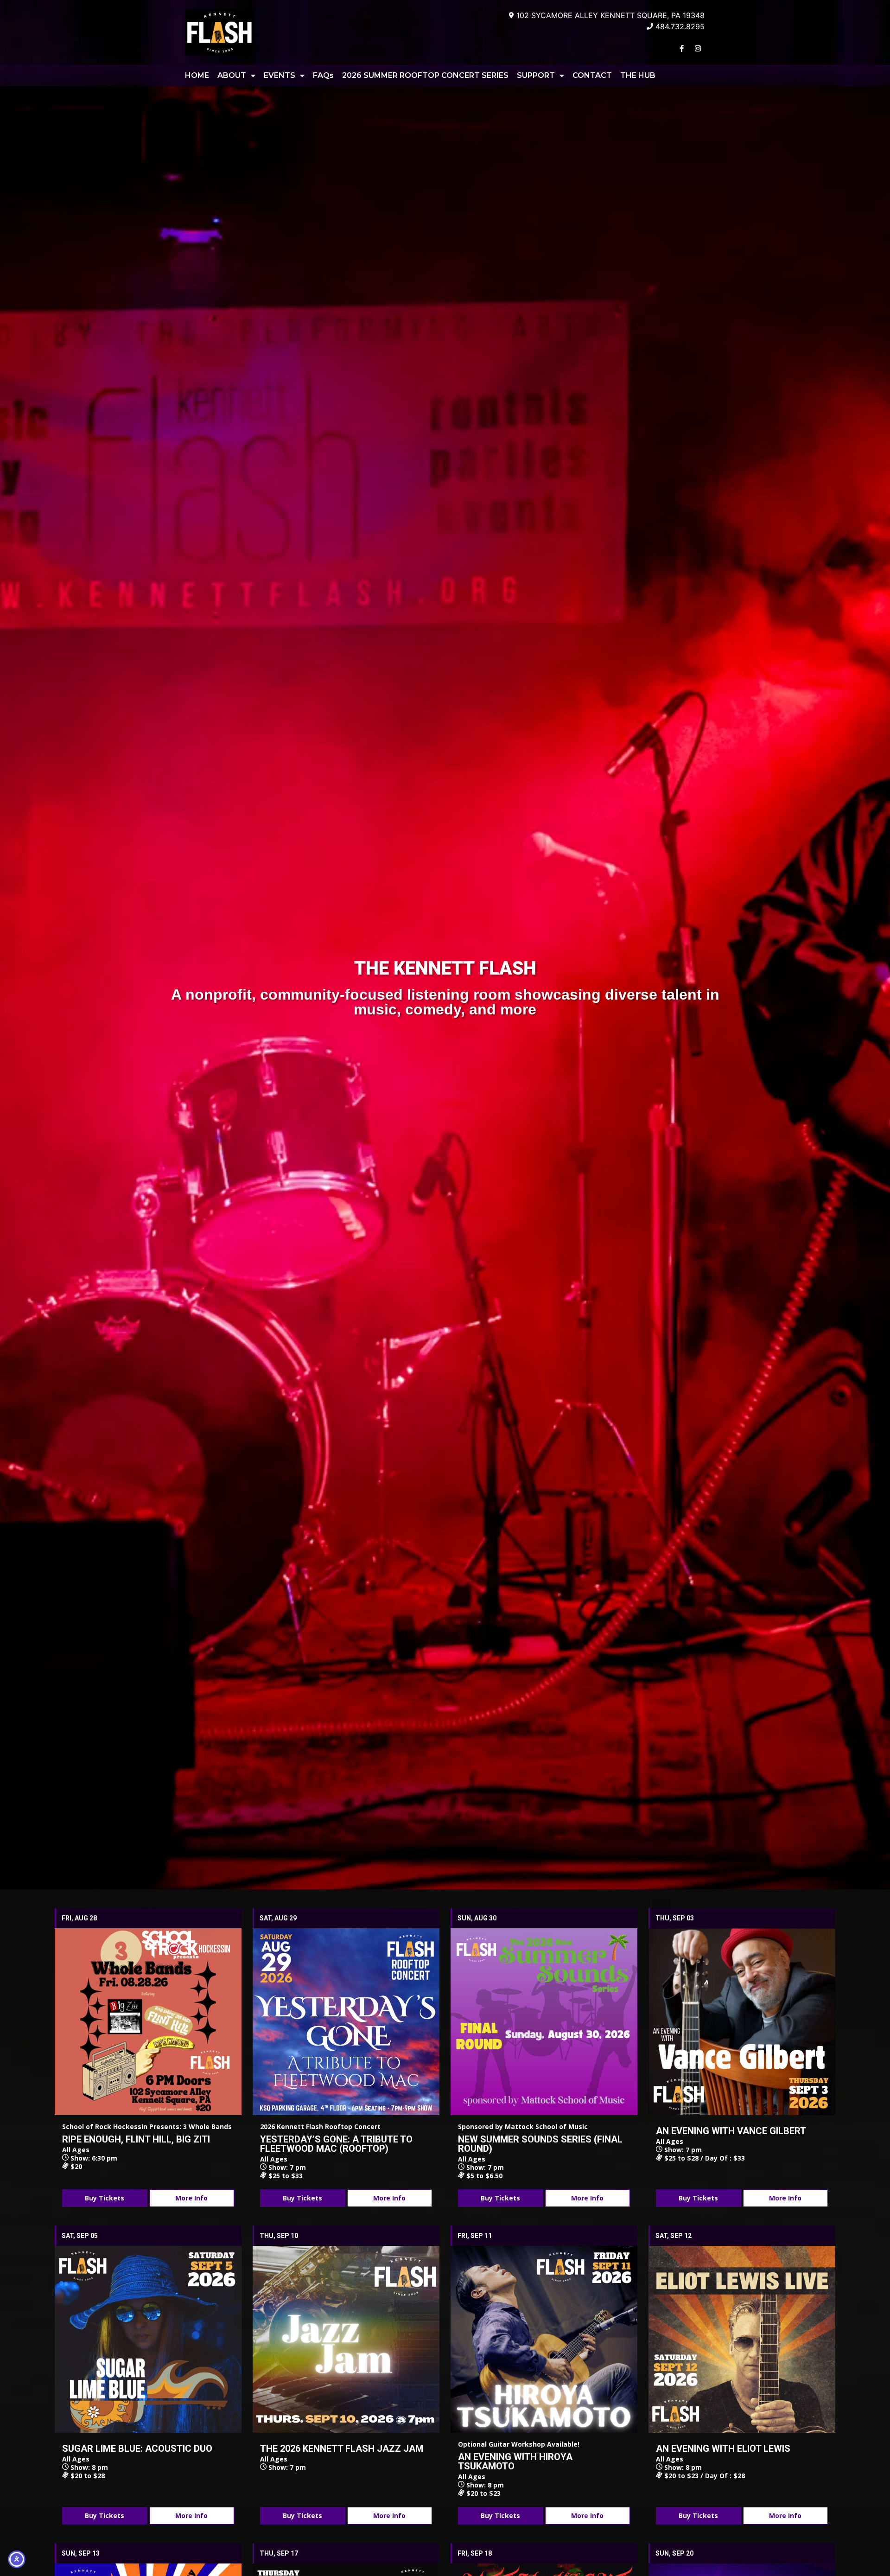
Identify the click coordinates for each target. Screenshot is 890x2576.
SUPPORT (536, 75)
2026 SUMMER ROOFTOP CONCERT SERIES (425, 75)
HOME (197, 75)
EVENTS (280, 75)
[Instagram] (698, 48)
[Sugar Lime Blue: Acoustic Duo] (148, 2339)
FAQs (323, 75)
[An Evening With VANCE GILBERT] (742, 2022)
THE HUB (638, 75)
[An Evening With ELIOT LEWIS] (742, 2339)
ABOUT (232, 75)
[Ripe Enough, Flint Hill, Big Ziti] (148, 2022)
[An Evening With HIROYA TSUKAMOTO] (544, 2339)
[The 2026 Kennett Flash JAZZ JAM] (346, 2339)
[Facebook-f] (681, 48)
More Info (191, 2198)
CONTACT (592, 75)
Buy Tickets (105, 2198)
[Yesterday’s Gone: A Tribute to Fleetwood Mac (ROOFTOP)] (346, 2022)
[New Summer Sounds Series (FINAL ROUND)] (544, 2022)
